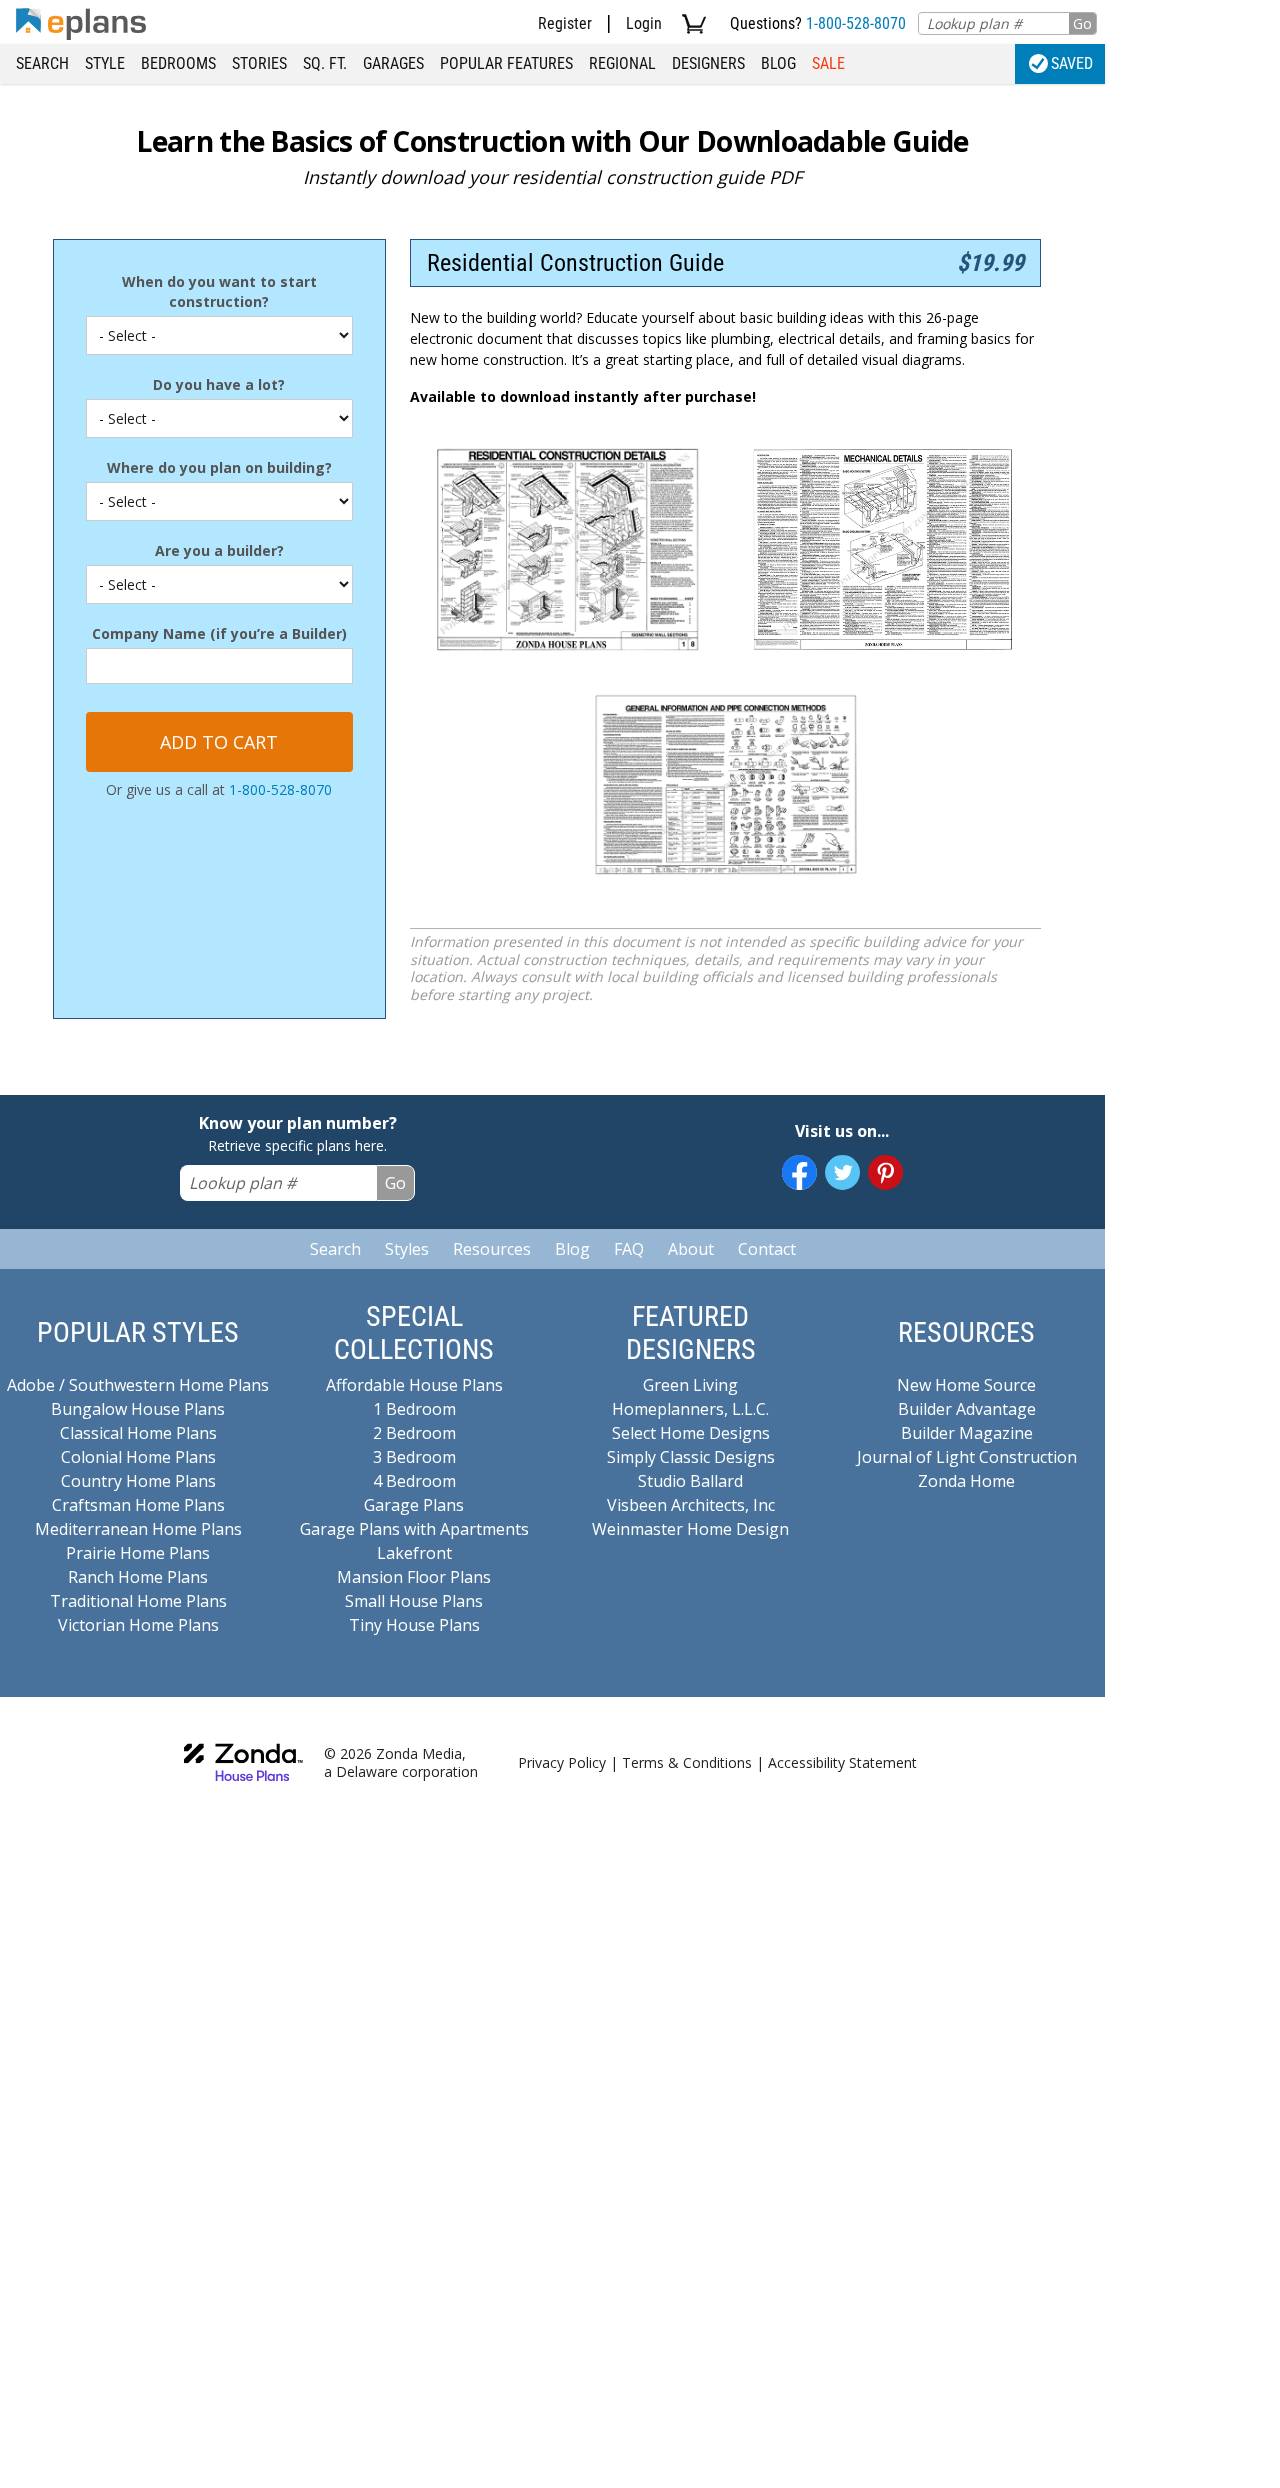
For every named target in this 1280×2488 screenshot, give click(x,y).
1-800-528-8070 (856, 23)
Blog (778, 63)
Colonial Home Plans (138, 1457)
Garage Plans (414, 1505)
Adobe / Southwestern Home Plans (138, 1385)
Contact (767, 1249)
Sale (828, 63)
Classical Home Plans (138, 1433)
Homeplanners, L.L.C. (690, 1409)
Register (565, 23)
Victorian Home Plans (138, 1625)
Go (1082, 23)
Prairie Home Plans (138, 1553)
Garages (393, 63)
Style (105, 63)
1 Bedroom (414, 1409)
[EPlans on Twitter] (842, 1172)
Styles (407, 1249)
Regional (622, 63)
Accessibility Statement (842, 1762)
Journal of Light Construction (967, 1457)
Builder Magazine (967, 1433)
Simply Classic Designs (691, 1457)
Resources (492, 1249)
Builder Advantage (967, 1409)
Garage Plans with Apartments (414, 1529)
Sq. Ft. (325, 63)
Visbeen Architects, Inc (691, 1505)
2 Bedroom (414, 1433)
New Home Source (966, 1385)
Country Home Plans (138, 1481)
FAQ (629, 1249)
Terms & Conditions (687, 1762)
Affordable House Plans (414, 1385)
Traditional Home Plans (138, 1601)
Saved (1072, 63)
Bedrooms (178, 63)
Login (644, 23)
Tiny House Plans (414, 1625)
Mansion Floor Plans (414, 1577)
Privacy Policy (562, 1762)
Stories (259, 63)
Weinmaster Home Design (690, 1529)
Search (42, 63)
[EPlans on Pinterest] (885, 1172)
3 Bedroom (414, 1457)
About (691, 1249)
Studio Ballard (690, 1481)
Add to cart (219, 742)
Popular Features (506, 63)
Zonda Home (966, 1481)
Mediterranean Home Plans (138, 1529)
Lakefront (414, 1553)
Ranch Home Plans (138, 1577)
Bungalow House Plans (138, 1409)
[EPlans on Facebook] (799, 1172)
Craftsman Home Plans (138, 1505)
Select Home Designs (691, 1433)
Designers (708, 63)
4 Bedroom (414, 1481)
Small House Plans (414, 1601)
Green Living (690, 1385)
